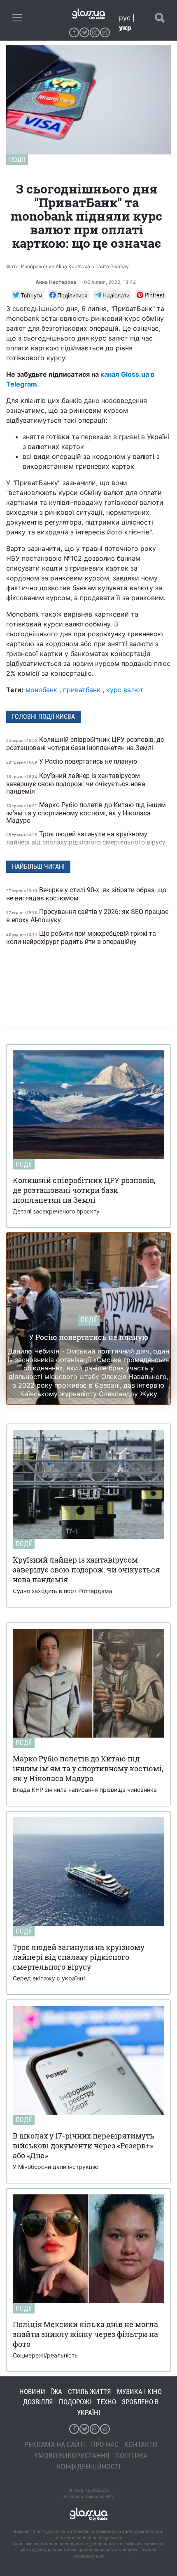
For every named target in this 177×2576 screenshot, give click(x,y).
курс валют (125, 690)
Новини (32, 2392)
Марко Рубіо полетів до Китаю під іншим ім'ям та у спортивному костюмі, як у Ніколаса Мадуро (86, 813)
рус (125, 18)
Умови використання (72, 2455)
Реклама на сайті (55, 2444)
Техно (106, 2402)
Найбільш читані (38, 867)
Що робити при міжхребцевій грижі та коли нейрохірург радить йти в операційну (81, 938)
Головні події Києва (43, 717)
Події (17, 160)
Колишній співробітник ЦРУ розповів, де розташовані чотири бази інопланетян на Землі (85, 744)
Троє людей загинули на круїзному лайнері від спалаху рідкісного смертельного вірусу (87, 838)
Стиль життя (90, 2392)
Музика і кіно (139, 2392)
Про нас (105, 2444)
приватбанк (82, 690)
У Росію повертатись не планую (72, 761)
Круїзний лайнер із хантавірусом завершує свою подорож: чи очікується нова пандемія (76, 784)
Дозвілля (38, 2402)
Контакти (141, 2444)
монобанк (41, 690)
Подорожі (75, 2402)
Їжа (57, 2392)
